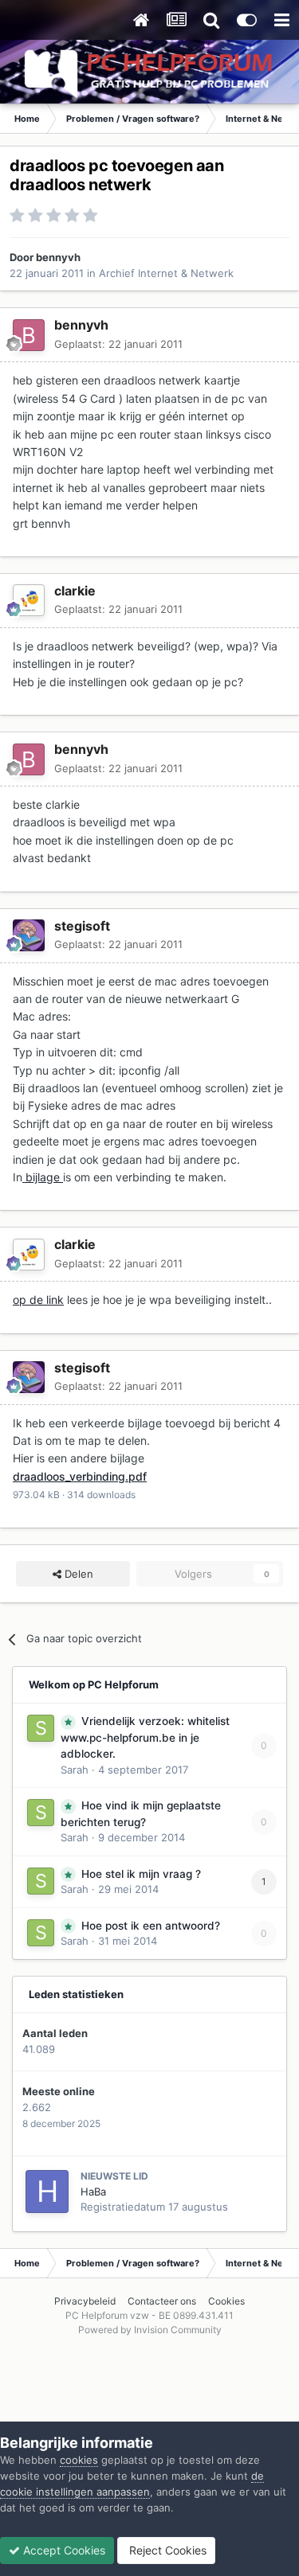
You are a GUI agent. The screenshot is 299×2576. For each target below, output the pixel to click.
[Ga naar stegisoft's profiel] (29, 935)
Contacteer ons (162, 2301)
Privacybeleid (85, 2301)
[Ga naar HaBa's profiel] (47, 2192)
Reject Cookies (166, 2550)
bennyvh (58, 257)
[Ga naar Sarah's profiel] (41, 1728)
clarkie (75, 591)
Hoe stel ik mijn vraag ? (141, 1874)
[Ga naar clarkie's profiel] (29, 600)
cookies (79, 2460)
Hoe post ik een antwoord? (151, 1926)
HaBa (93, 2192)
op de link (38, 1300)
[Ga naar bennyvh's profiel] (29, 335)
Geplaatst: (118, 344)
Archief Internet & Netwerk (166, 273)
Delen (77, 1574)
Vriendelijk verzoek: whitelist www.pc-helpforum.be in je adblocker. (145, 1737)
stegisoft (82, 926)
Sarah (75, 1770)
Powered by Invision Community (150, 2330)
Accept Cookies (63, 2550)
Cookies (226, 2301)
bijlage (43, 1177)
